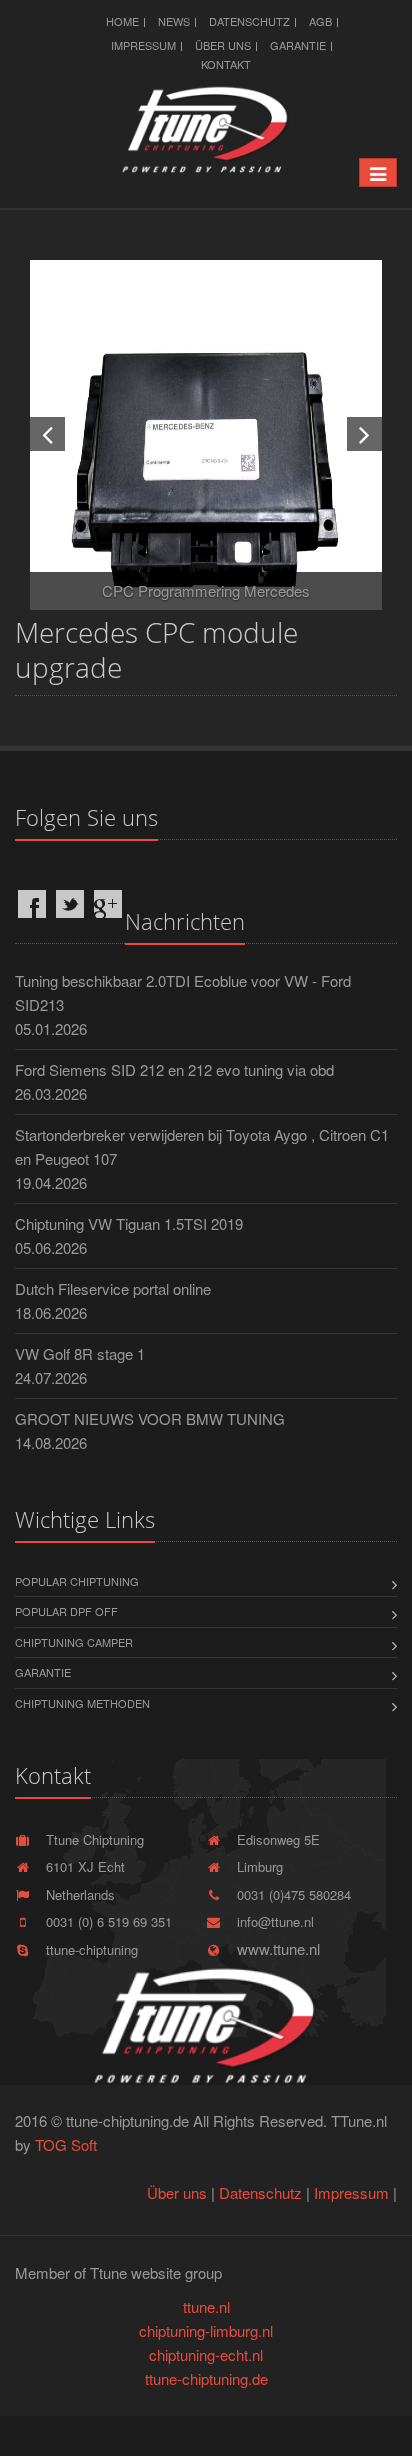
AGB (320, 21)
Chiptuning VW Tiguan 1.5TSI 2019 (129, 1223)
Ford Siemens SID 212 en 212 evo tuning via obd (174, 1069)
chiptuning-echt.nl (206, 2354)
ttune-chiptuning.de (206, 2378)
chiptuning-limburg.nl (206, 2330)
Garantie (298, 45)
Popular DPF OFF (66, 1611)
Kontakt (226, 64)
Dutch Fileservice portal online (113, 1288)
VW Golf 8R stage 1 (80, 1353)
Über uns (223, 45)
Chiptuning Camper (74, 1642)
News (174, 21)
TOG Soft (66, 2144)
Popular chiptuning (77, 1581)
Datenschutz (249, 21)
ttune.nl (206, 2306)
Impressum (143, 45)
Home (122, 21)
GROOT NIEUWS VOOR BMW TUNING (150, 1418)
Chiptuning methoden (82, 1703)
